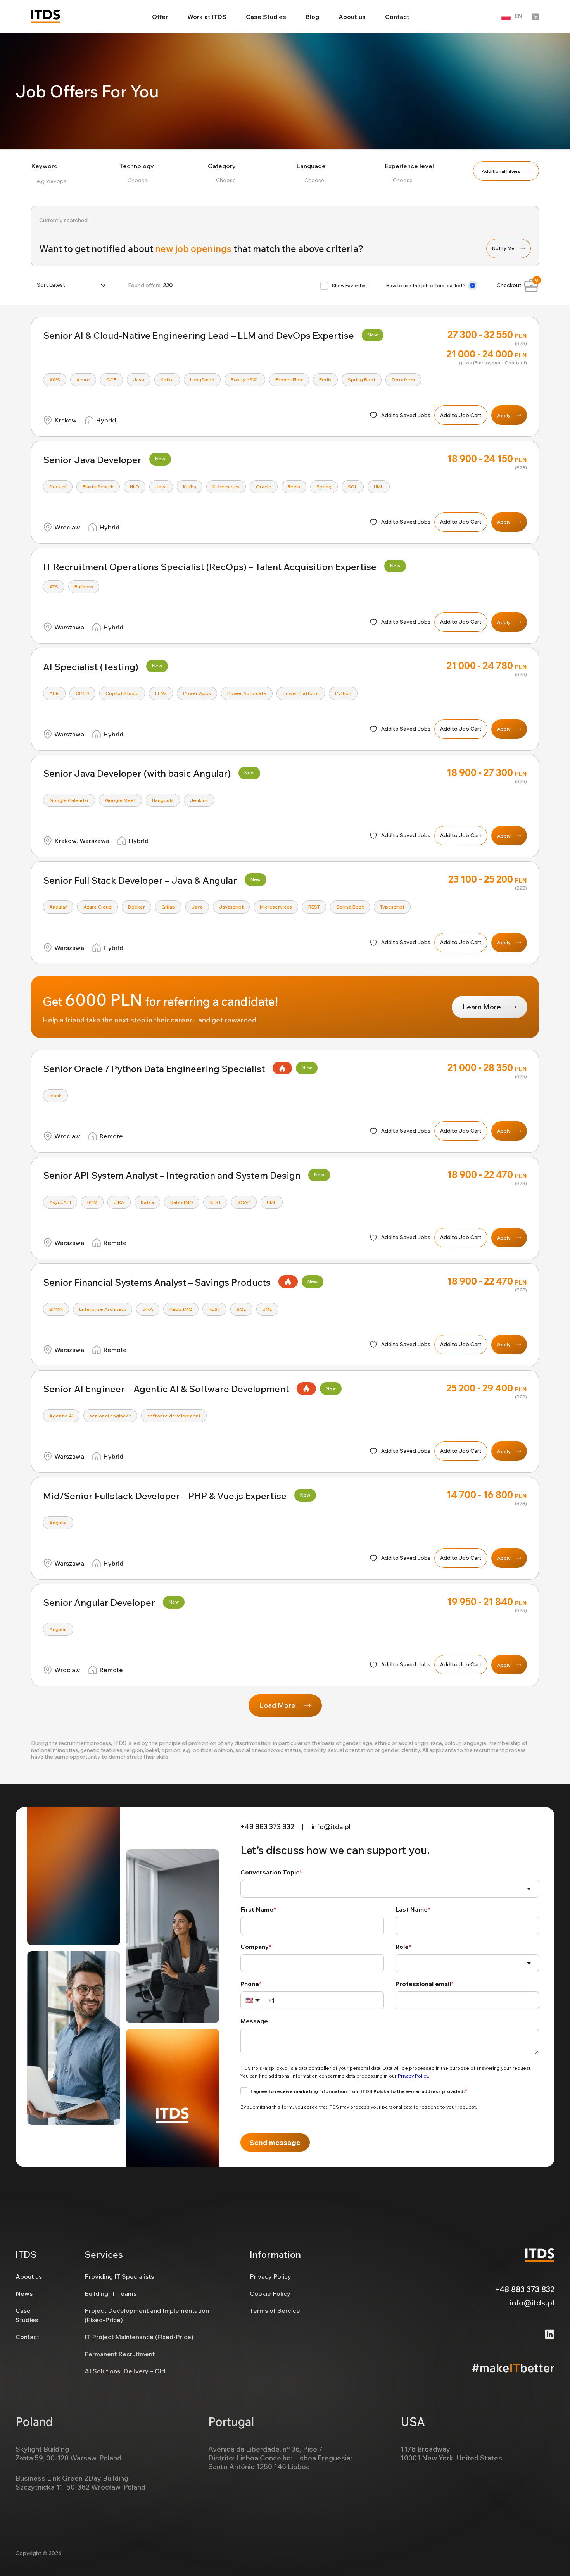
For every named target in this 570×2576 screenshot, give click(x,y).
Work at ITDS (207, 17)
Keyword (44, 166)
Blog (312, 17)
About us (352, 17)
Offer (160, 17)
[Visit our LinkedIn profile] (535, 17)
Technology (137, 166)
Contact (397, 17)
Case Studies (266, 17)
